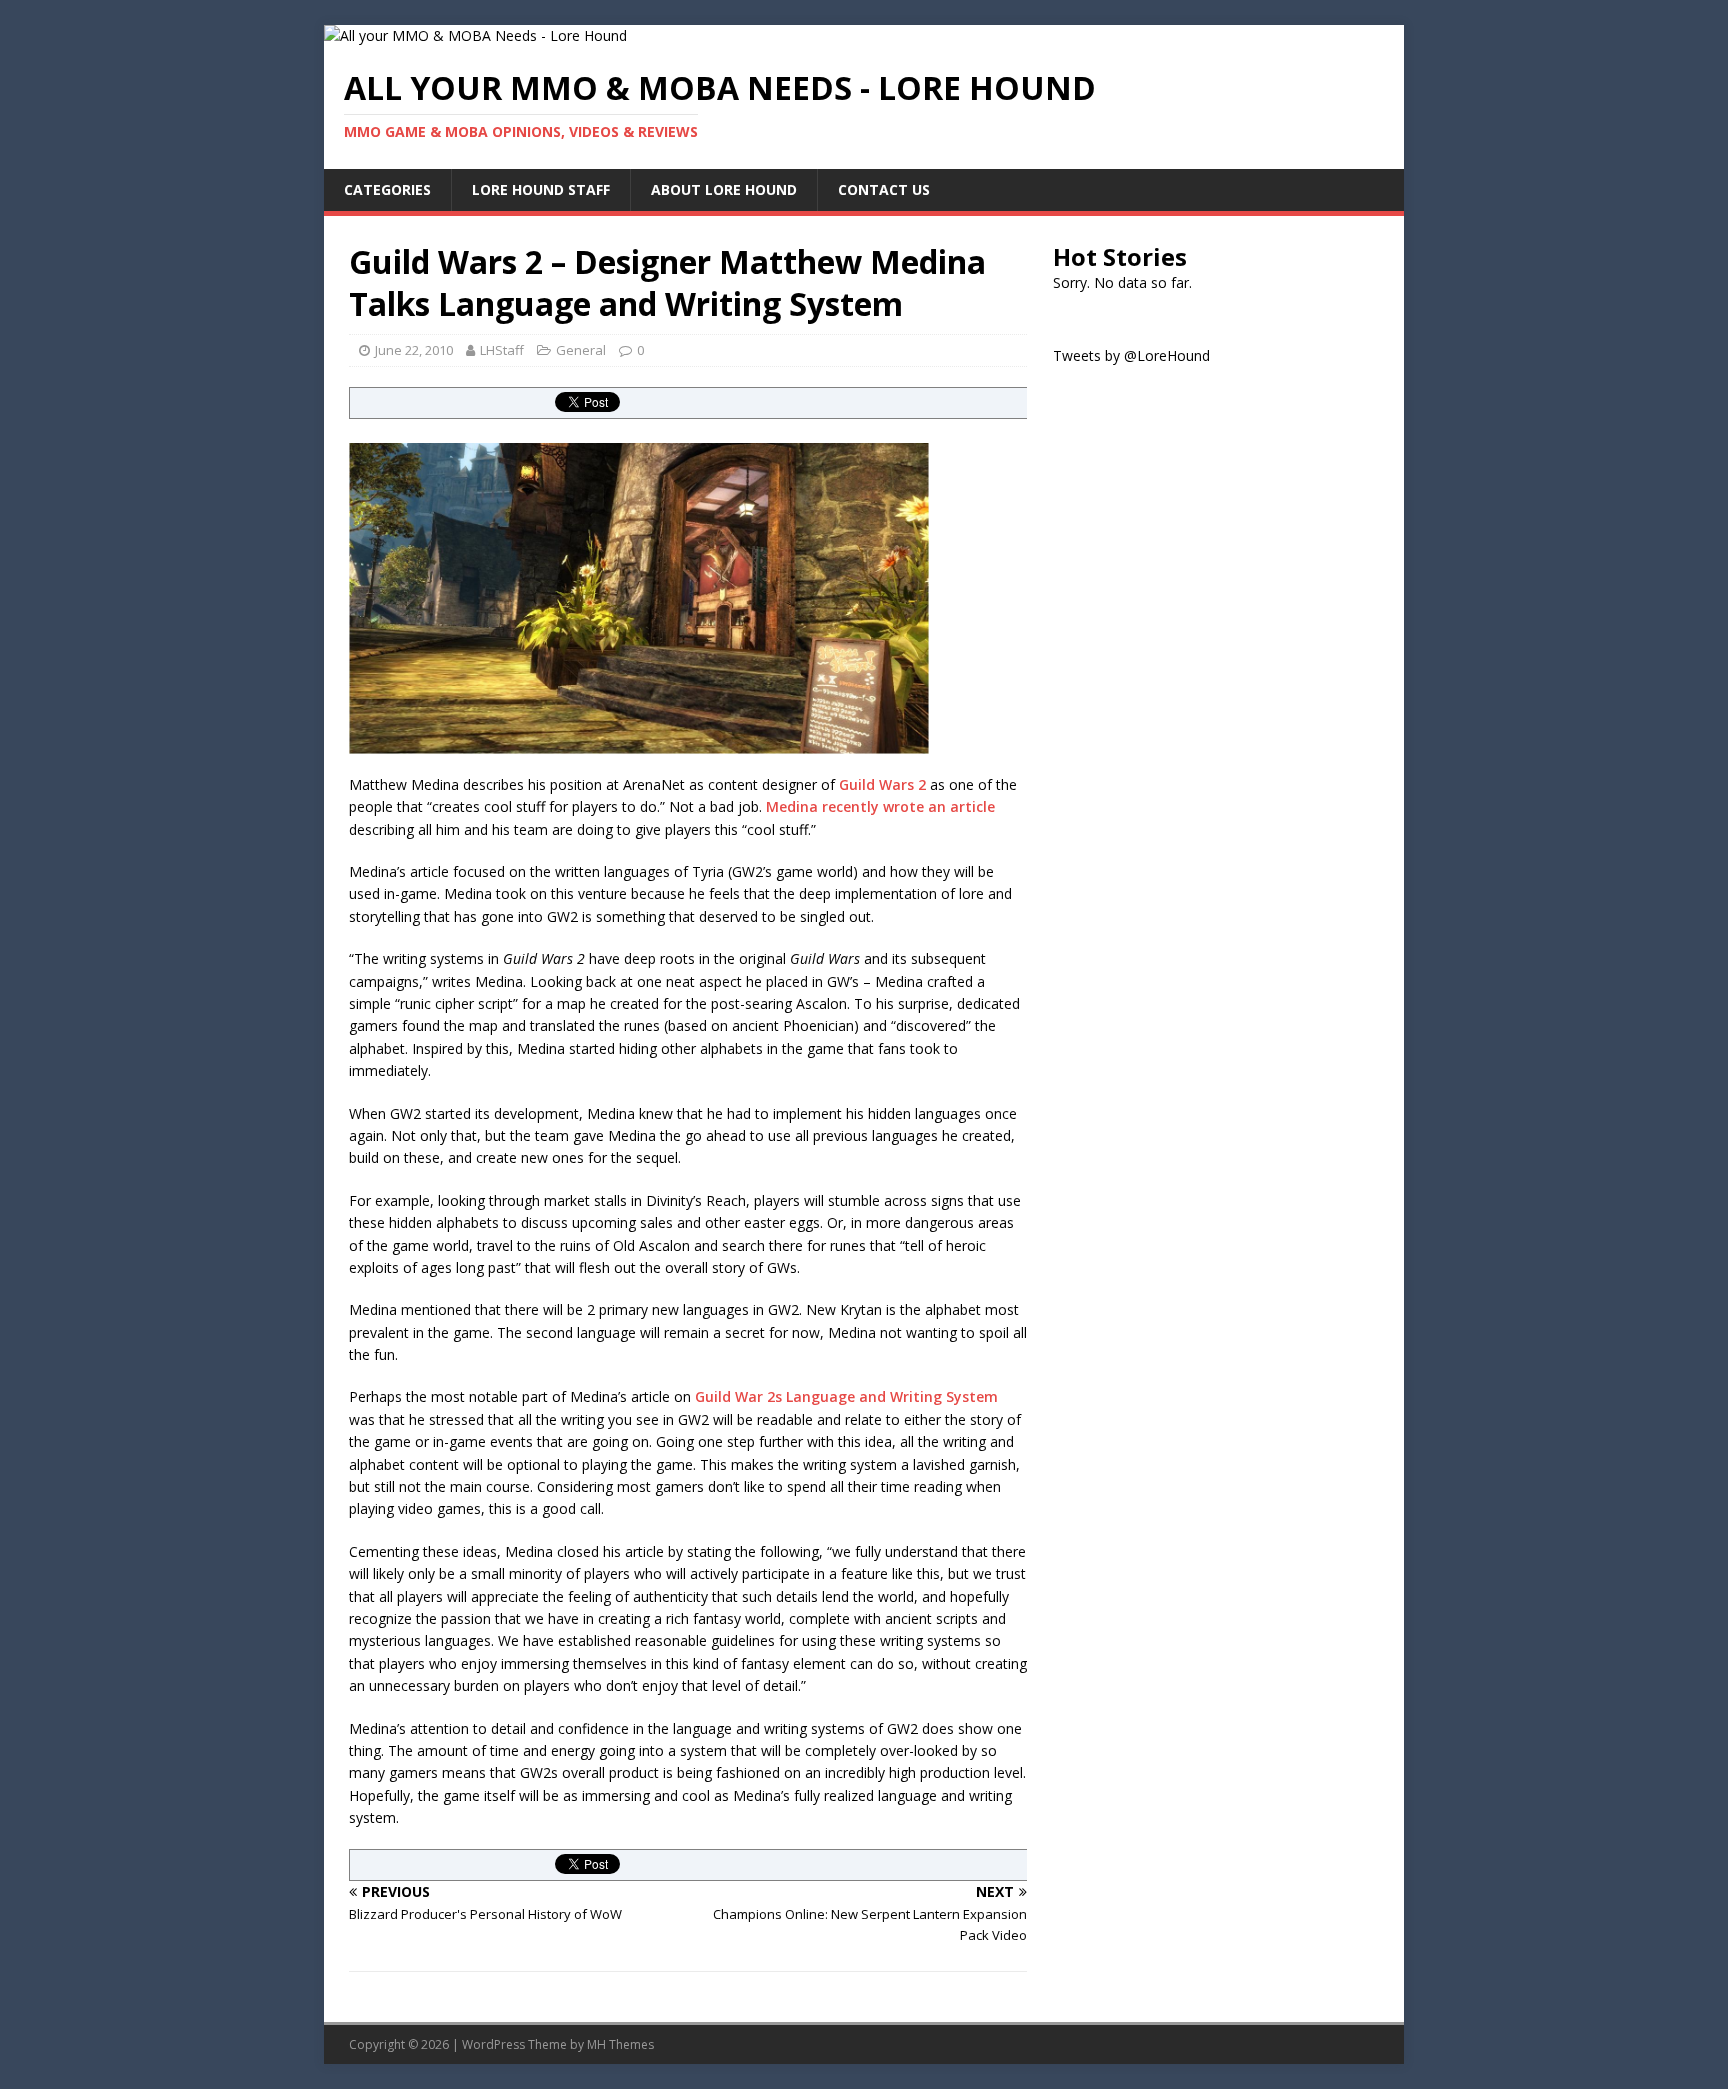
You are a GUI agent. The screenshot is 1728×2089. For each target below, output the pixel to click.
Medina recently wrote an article (880, 806)
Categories (387, 189)
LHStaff (502, 350)
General (581, 350)
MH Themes (620, 2044)
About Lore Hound (724, 189)
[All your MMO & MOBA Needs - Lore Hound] (475, 35)
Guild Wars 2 (882, 784)
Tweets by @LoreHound (1131, 355)
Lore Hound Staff (541, 189)
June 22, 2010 (414, 350)
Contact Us (884, 189)
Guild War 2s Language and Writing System (846, 1396)
